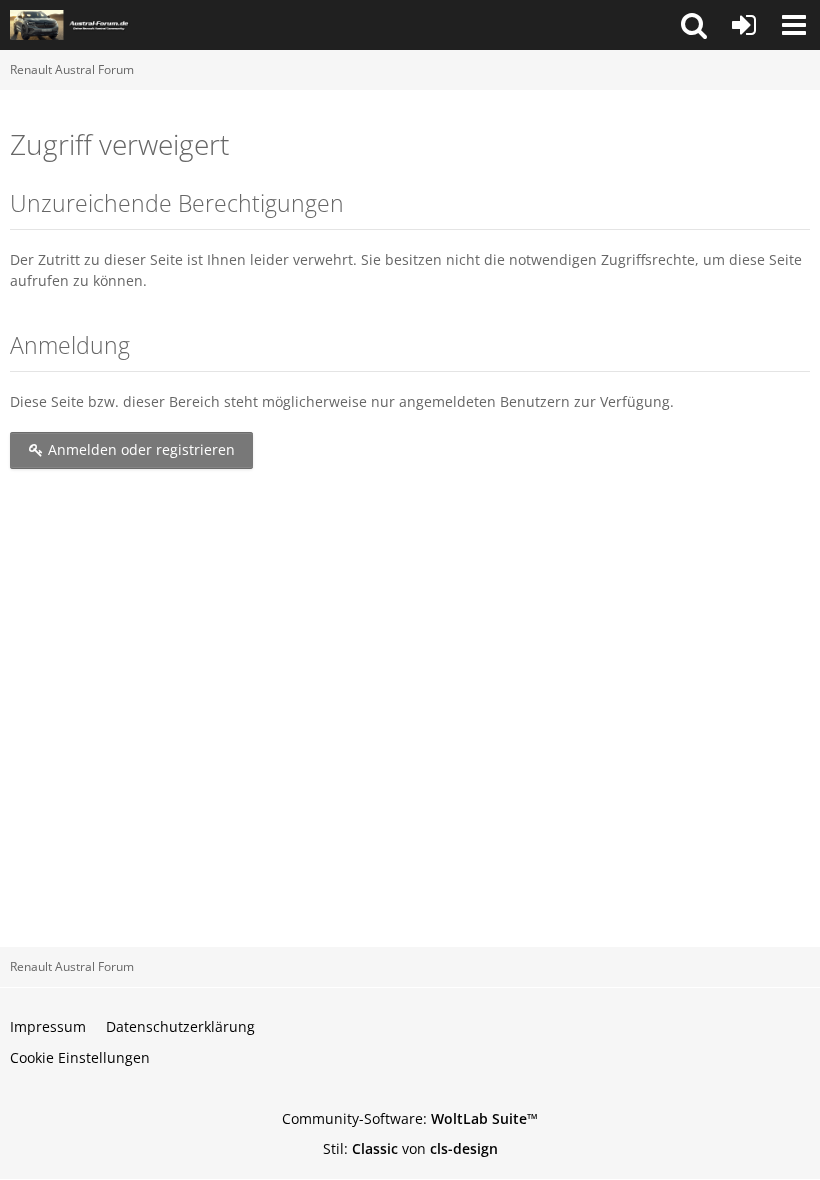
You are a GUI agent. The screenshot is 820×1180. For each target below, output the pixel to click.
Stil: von (410, 1148)
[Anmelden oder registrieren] (744, 25)
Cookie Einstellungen (80, 1057)
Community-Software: (410, 1118)
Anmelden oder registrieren (139, 449)
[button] (694, 25)
